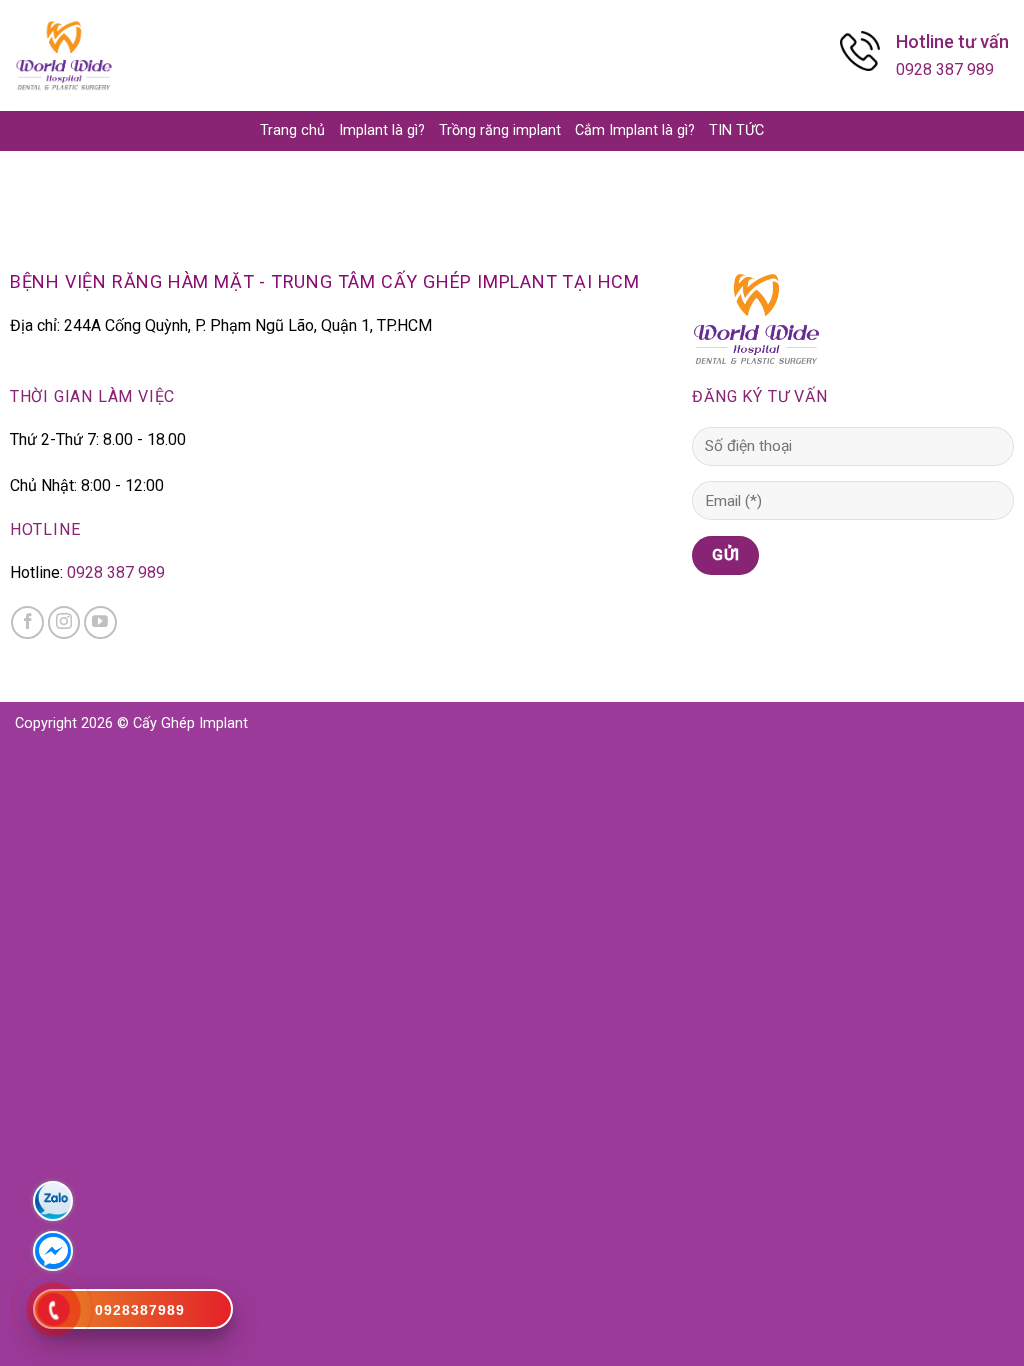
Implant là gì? (382, 130)
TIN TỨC (736, 130)
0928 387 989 (945, 69)
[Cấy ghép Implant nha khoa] (64, 55)
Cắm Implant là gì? (635, 130)
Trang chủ (292, 130)
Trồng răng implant (500, 130)
